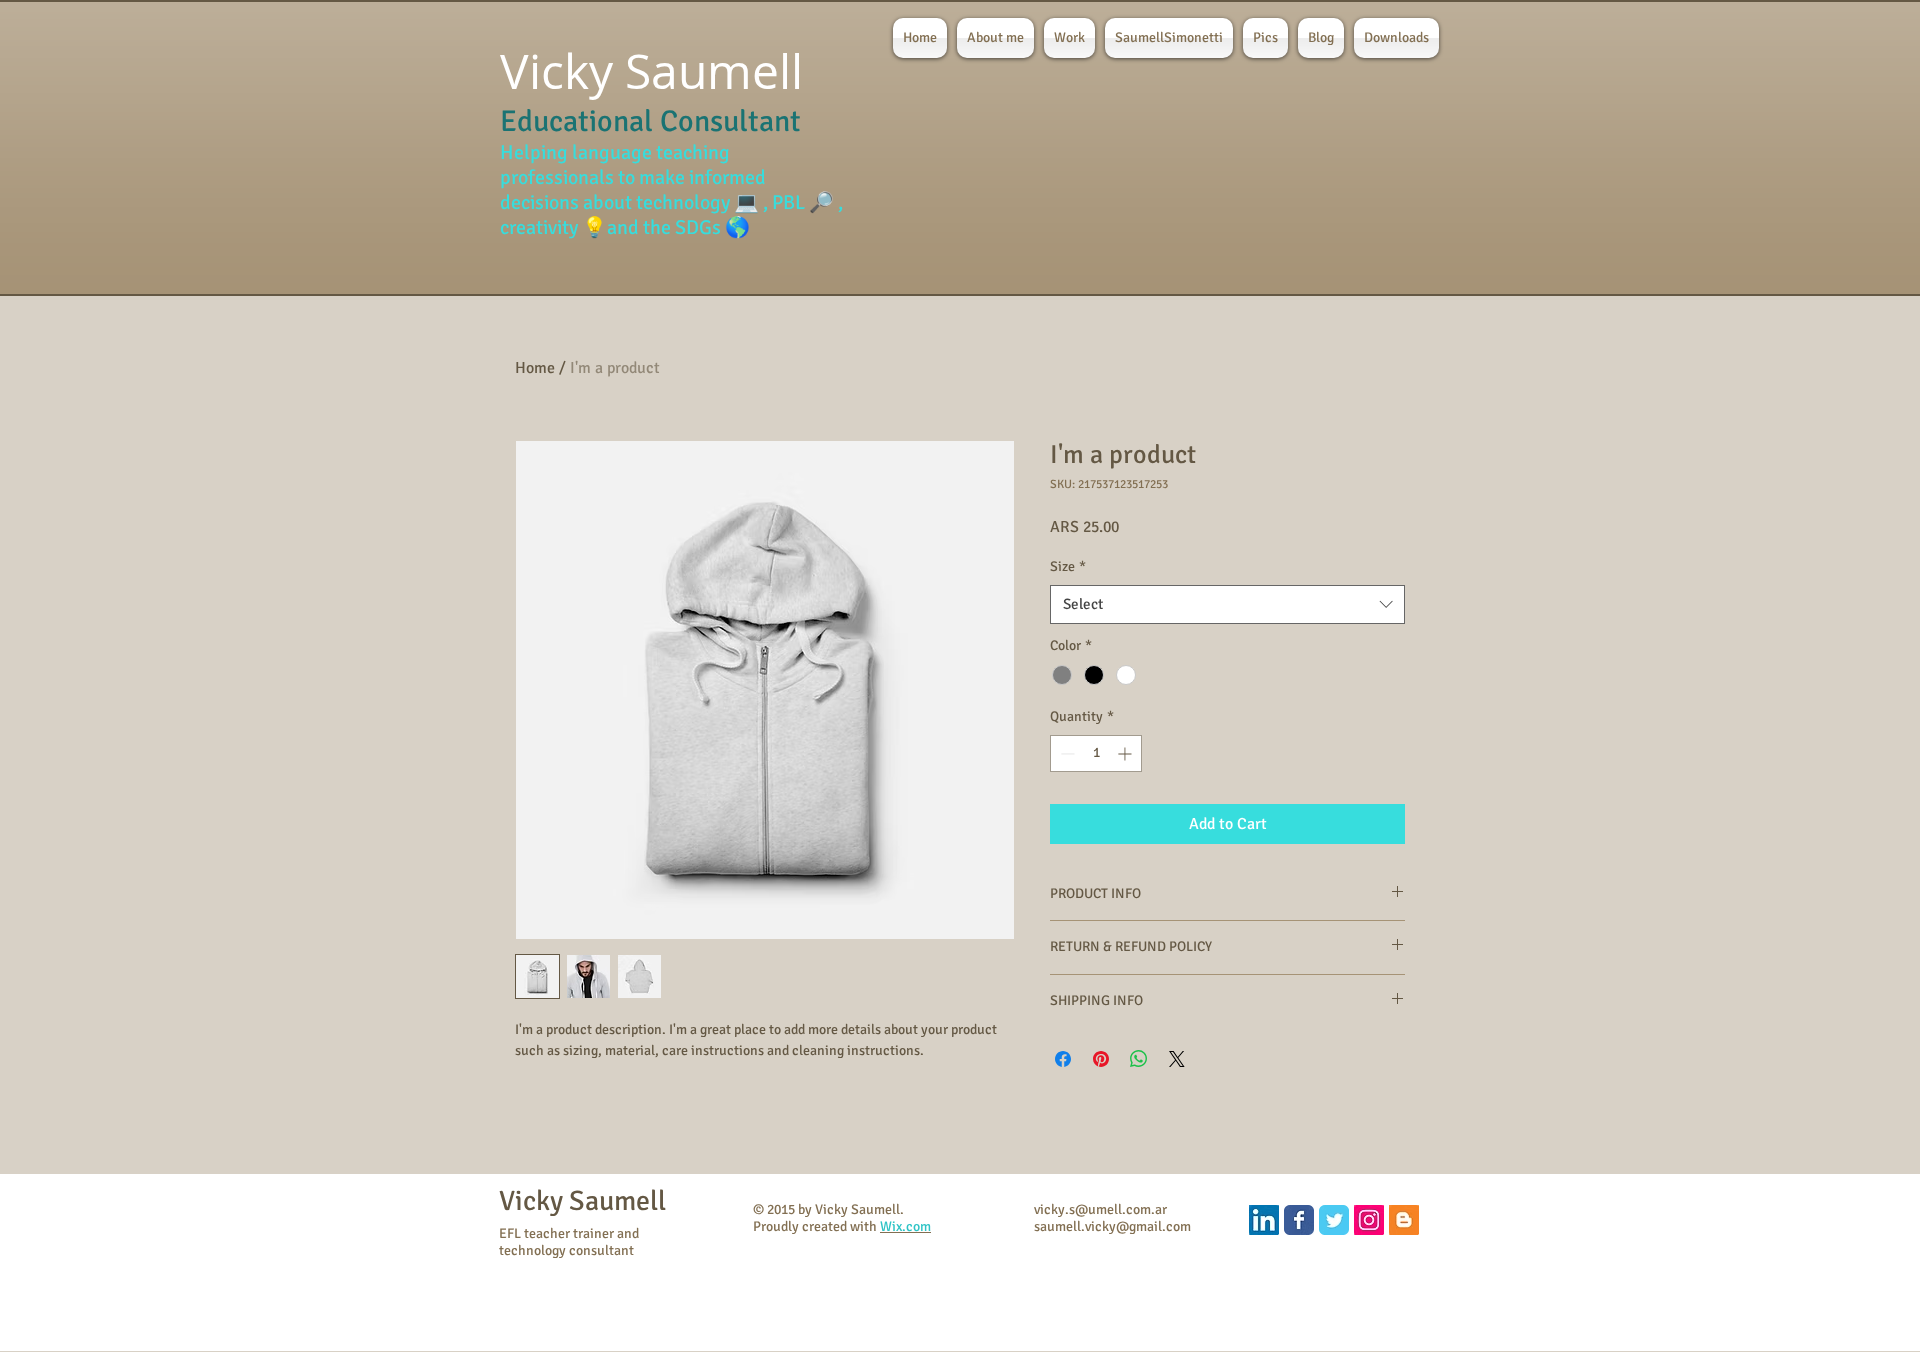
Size (1068, 566)
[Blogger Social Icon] (1404, 1220)
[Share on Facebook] (1063, 1059)
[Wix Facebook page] (1299, 1220)
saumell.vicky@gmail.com (1112, 1226)
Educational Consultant (650, 121)
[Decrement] (1065, 753)
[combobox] (1227, 604)
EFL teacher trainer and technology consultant (569, 1242)
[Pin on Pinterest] (1101, 1059)
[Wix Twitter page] (1334, 1220)
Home (535, 368)
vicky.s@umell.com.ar (1100, 1209)
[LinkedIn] (1264, 1220)
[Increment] (1126, 753)
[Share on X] (1177, 1059)
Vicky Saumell (582, 1201)
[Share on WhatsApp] (1139, 1059)
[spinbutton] (1096, 753)
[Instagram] (1369, 1220)
